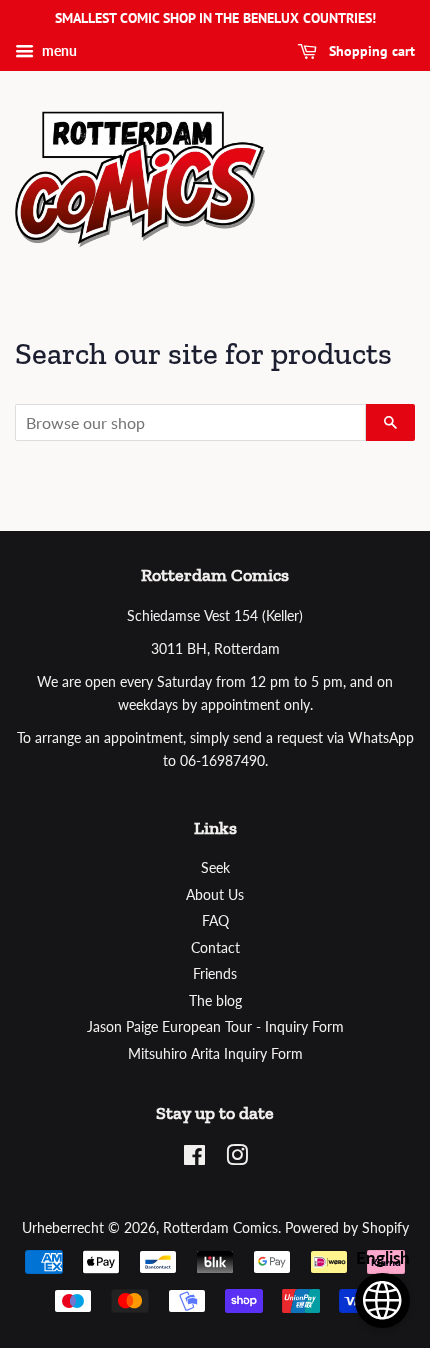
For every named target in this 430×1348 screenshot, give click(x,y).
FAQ (215, 921)
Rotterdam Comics (220, 1228)
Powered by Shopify (347, 1228)
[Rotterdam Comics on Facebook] (194, 1159)
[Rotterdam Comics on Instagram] (237, 1159)
